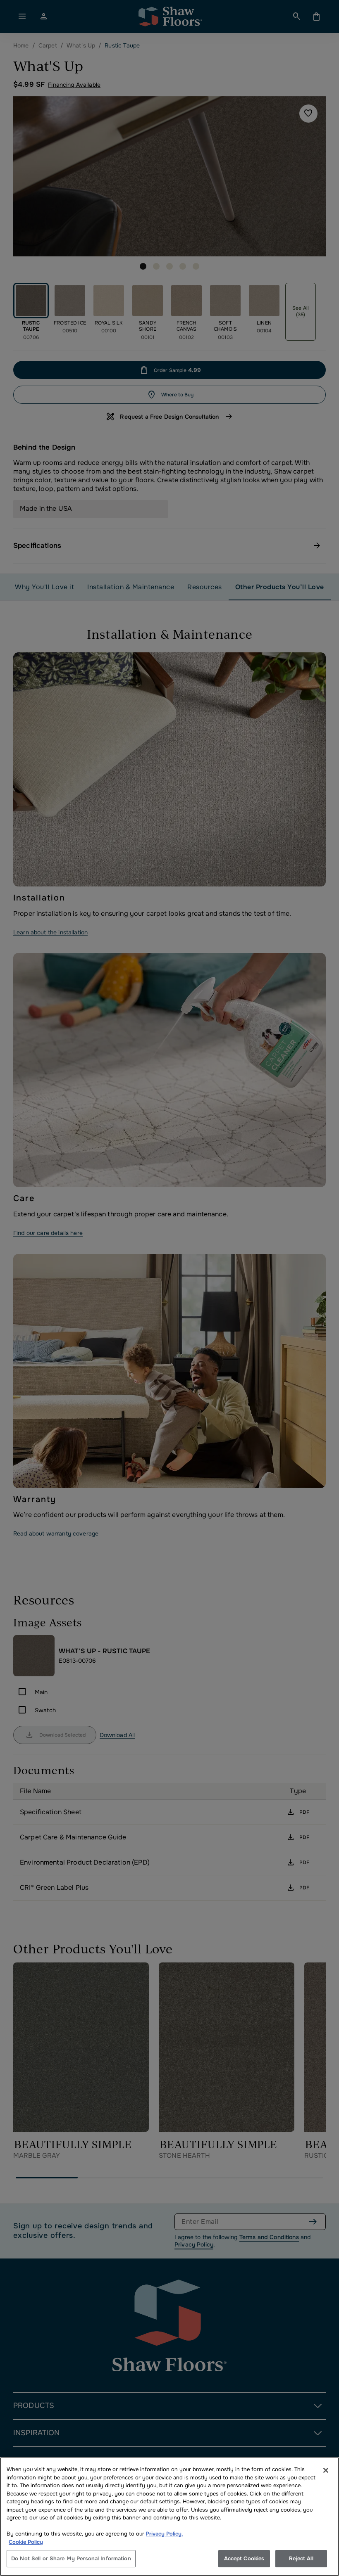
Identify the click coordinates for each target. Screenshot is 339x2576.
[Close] (326, 2470)
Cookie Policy (26, 2542)
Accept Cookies (244, 2558)
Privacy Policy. (165, 2534)
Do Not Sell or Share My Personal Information (71, 2558)
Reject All (301, 2558)
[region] (169, 2517)
